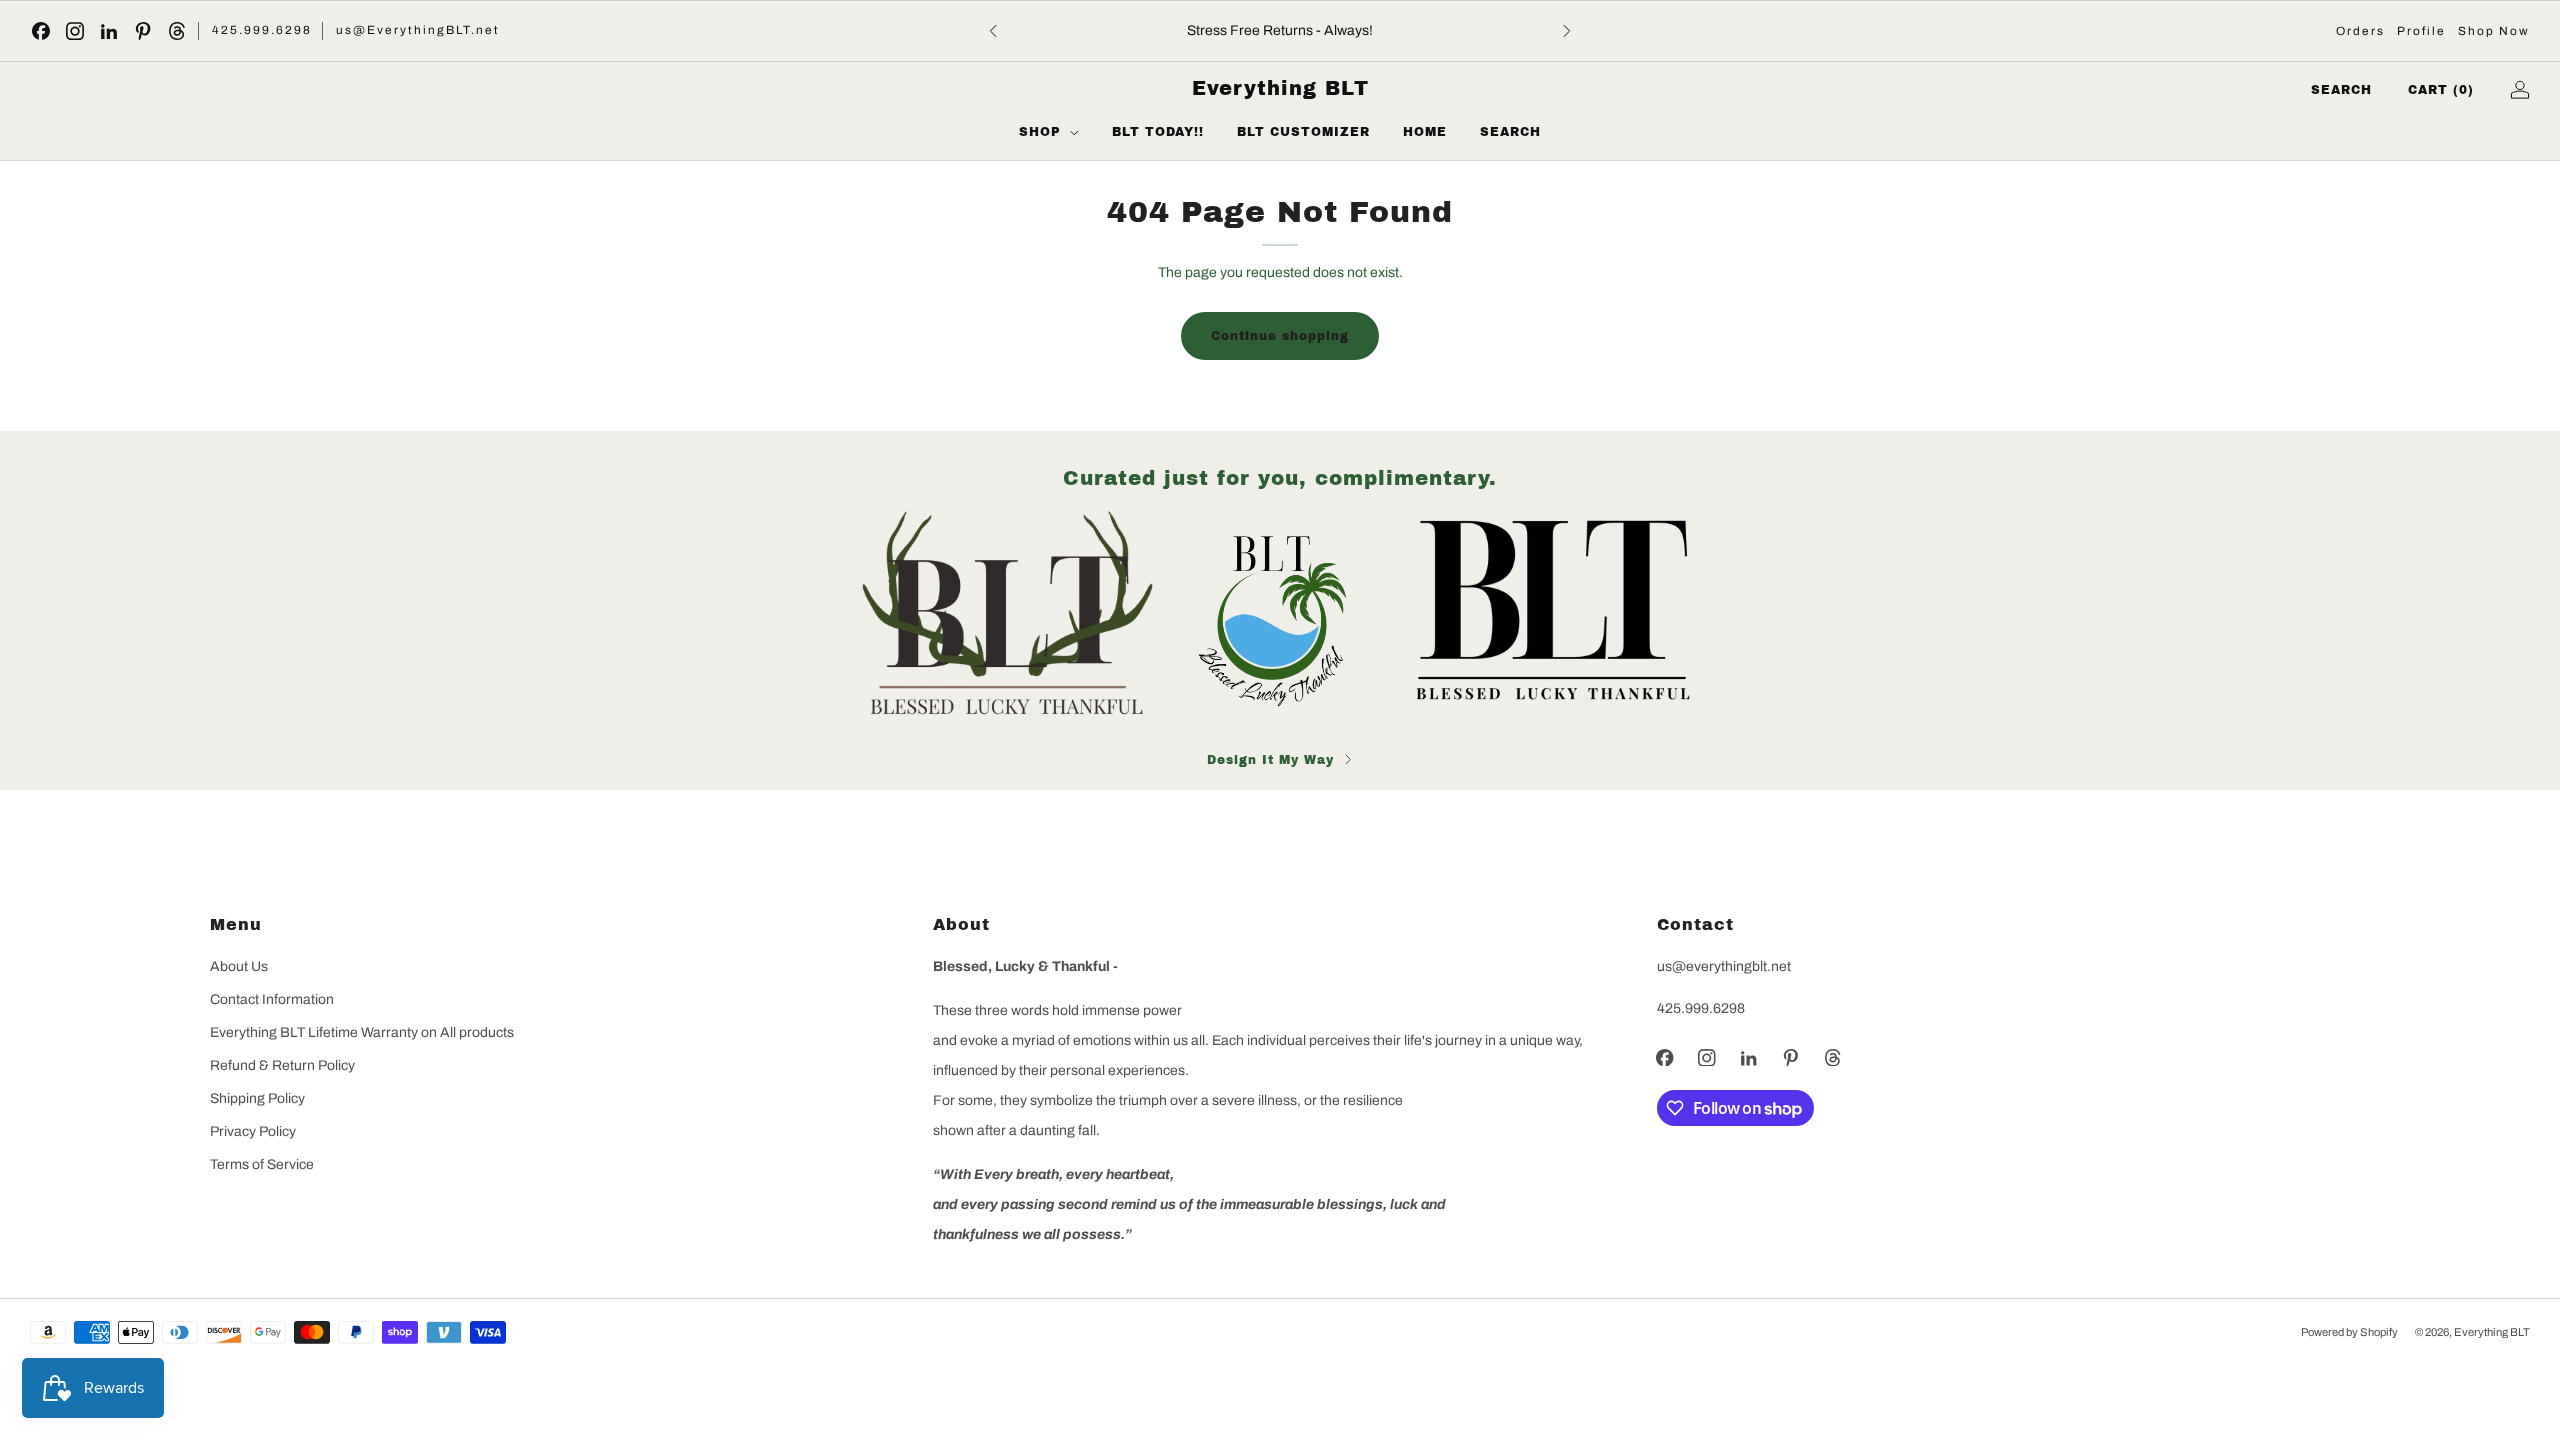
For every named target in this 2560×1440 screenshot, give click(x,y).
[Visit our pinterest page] (143, 31)
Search (1510, 132)
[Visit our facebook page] (41, 31)
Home (1425, 132)
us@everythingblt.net (1724, 966)
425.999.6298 (262, 30)
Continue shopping (1280, 336)
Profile (2421, 31)
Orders (2360, 31)
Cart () (2441, 90)
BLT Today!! (1158, 132)
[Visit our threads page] (177, 31)
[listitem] (1280, 31)
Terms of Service (262, 1164)
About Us (239, 966)
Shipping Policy (257, 1098)
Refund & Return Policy (282, 1065)
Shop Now (2494, 31)
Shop (1040, 132)
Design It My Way (1270, 760)
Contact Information (272, 999)
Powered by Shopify (2349, 1332)
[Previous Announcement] (993, 31)
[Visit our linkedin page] (109, 31)
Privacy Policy (253, 1131)
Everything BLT (1280, 88)
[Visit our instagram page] (75, 31)
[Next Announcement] (1567, 31)
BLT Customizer (1303, 132)
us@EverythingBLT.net (418, 30)
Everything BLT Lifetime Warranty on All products (362, 1032)
